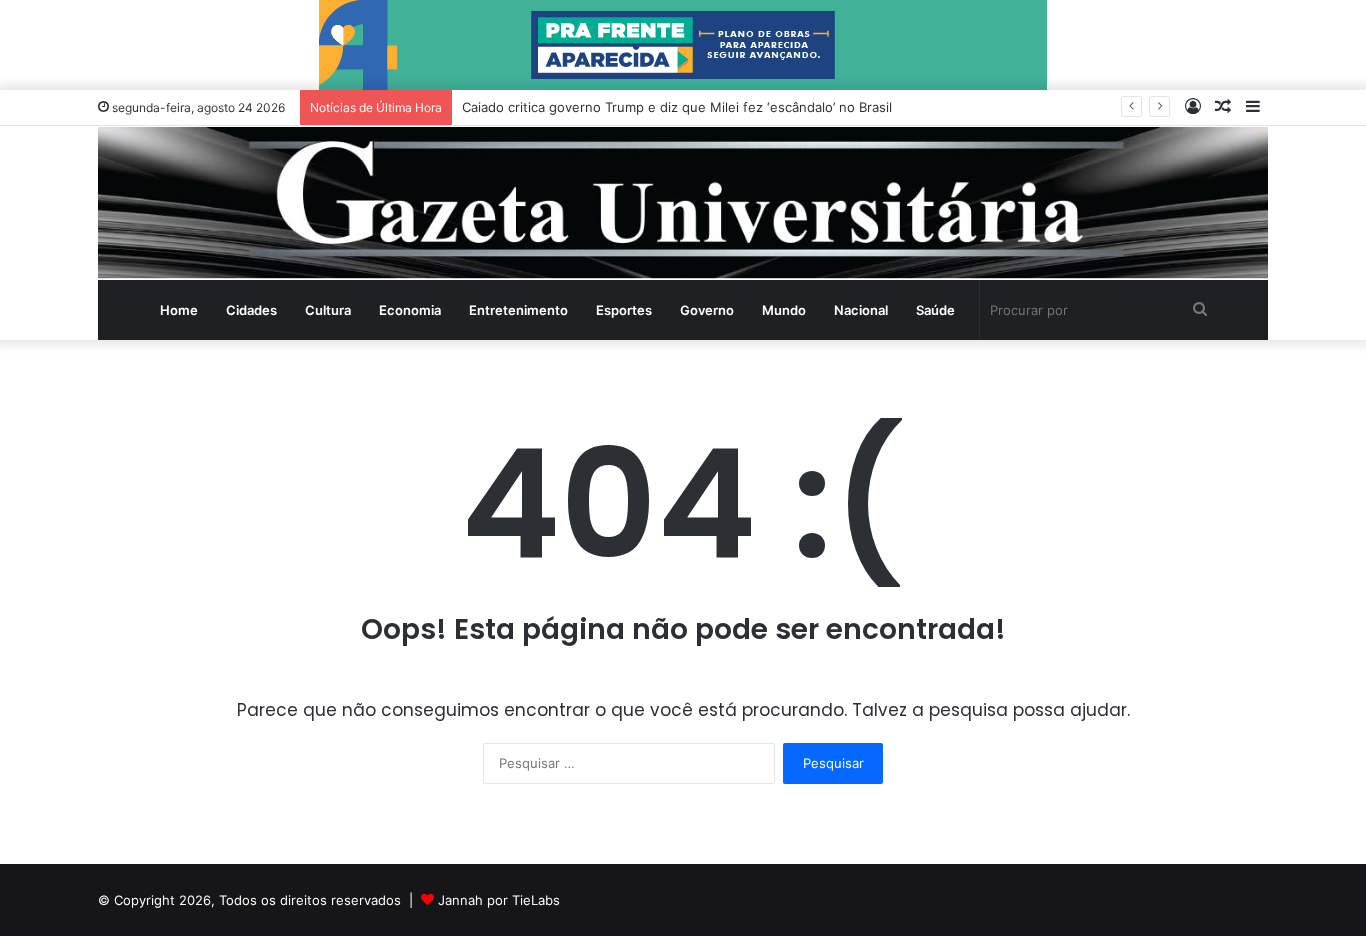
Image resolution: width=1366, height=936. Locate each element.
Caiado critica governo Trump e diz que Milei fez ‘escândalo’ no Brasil (677, 107)
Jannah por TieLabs (499, 900)
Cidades (251, 310)
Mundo (784, 310)
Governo (707, 310)
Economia (410, 310)
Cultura (328, 310)
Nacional (861, 310)
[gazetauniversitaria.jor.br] (683, 203)
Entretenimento (518, 310)
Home (179, 310)
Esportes (624, 310)
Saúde (935, 310)
